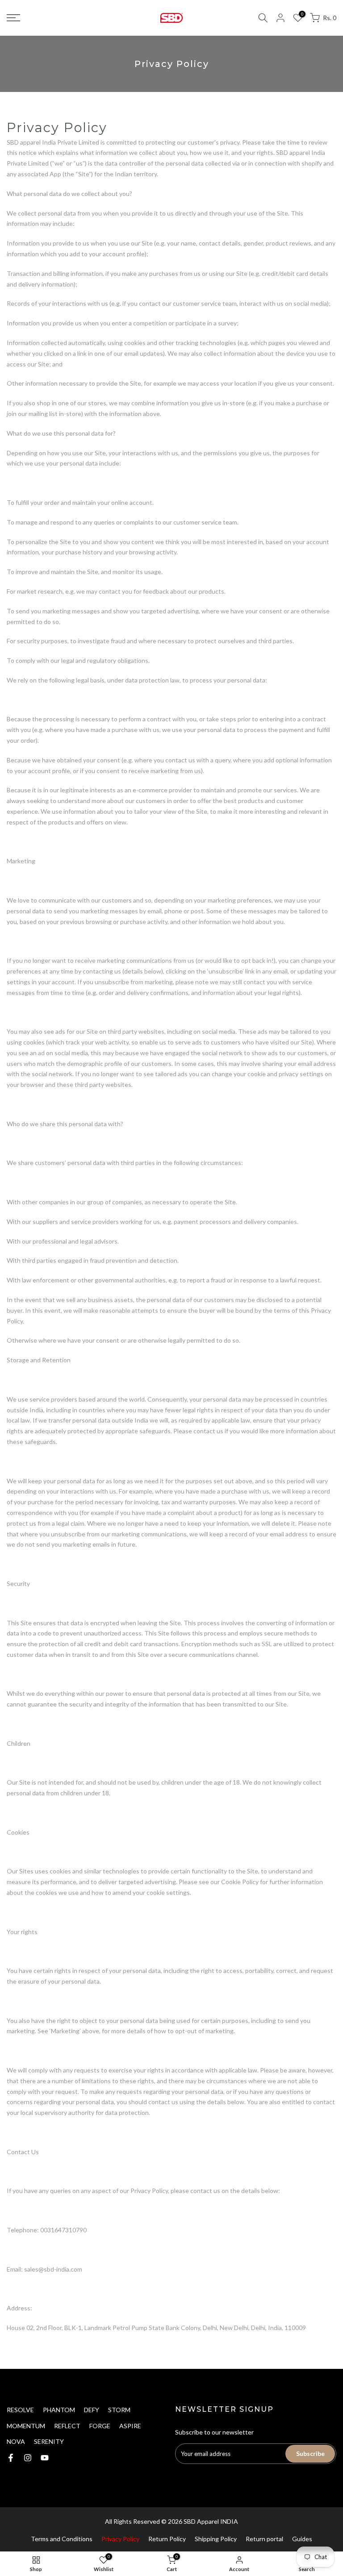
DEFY (92, 2410)
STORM (119, 2410)
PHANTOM (59, 2410)
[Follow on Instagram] (28, 2458)
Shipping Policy (216, 2539)
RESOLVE (20, 2410)
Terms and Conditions (62, 2539)
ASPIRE (130, 2426)
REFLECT (67, 2426)
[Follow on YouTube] (45, 2458)
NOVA (16, 2441)
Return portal (264, 2539)
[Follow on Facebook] (11, 2458)
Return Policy (167, 2539)
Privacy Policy (120, 2539)
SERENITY (49, 2441)
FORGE (100, 2426)
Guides (302, 2539)
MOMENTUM (26, 2426)
